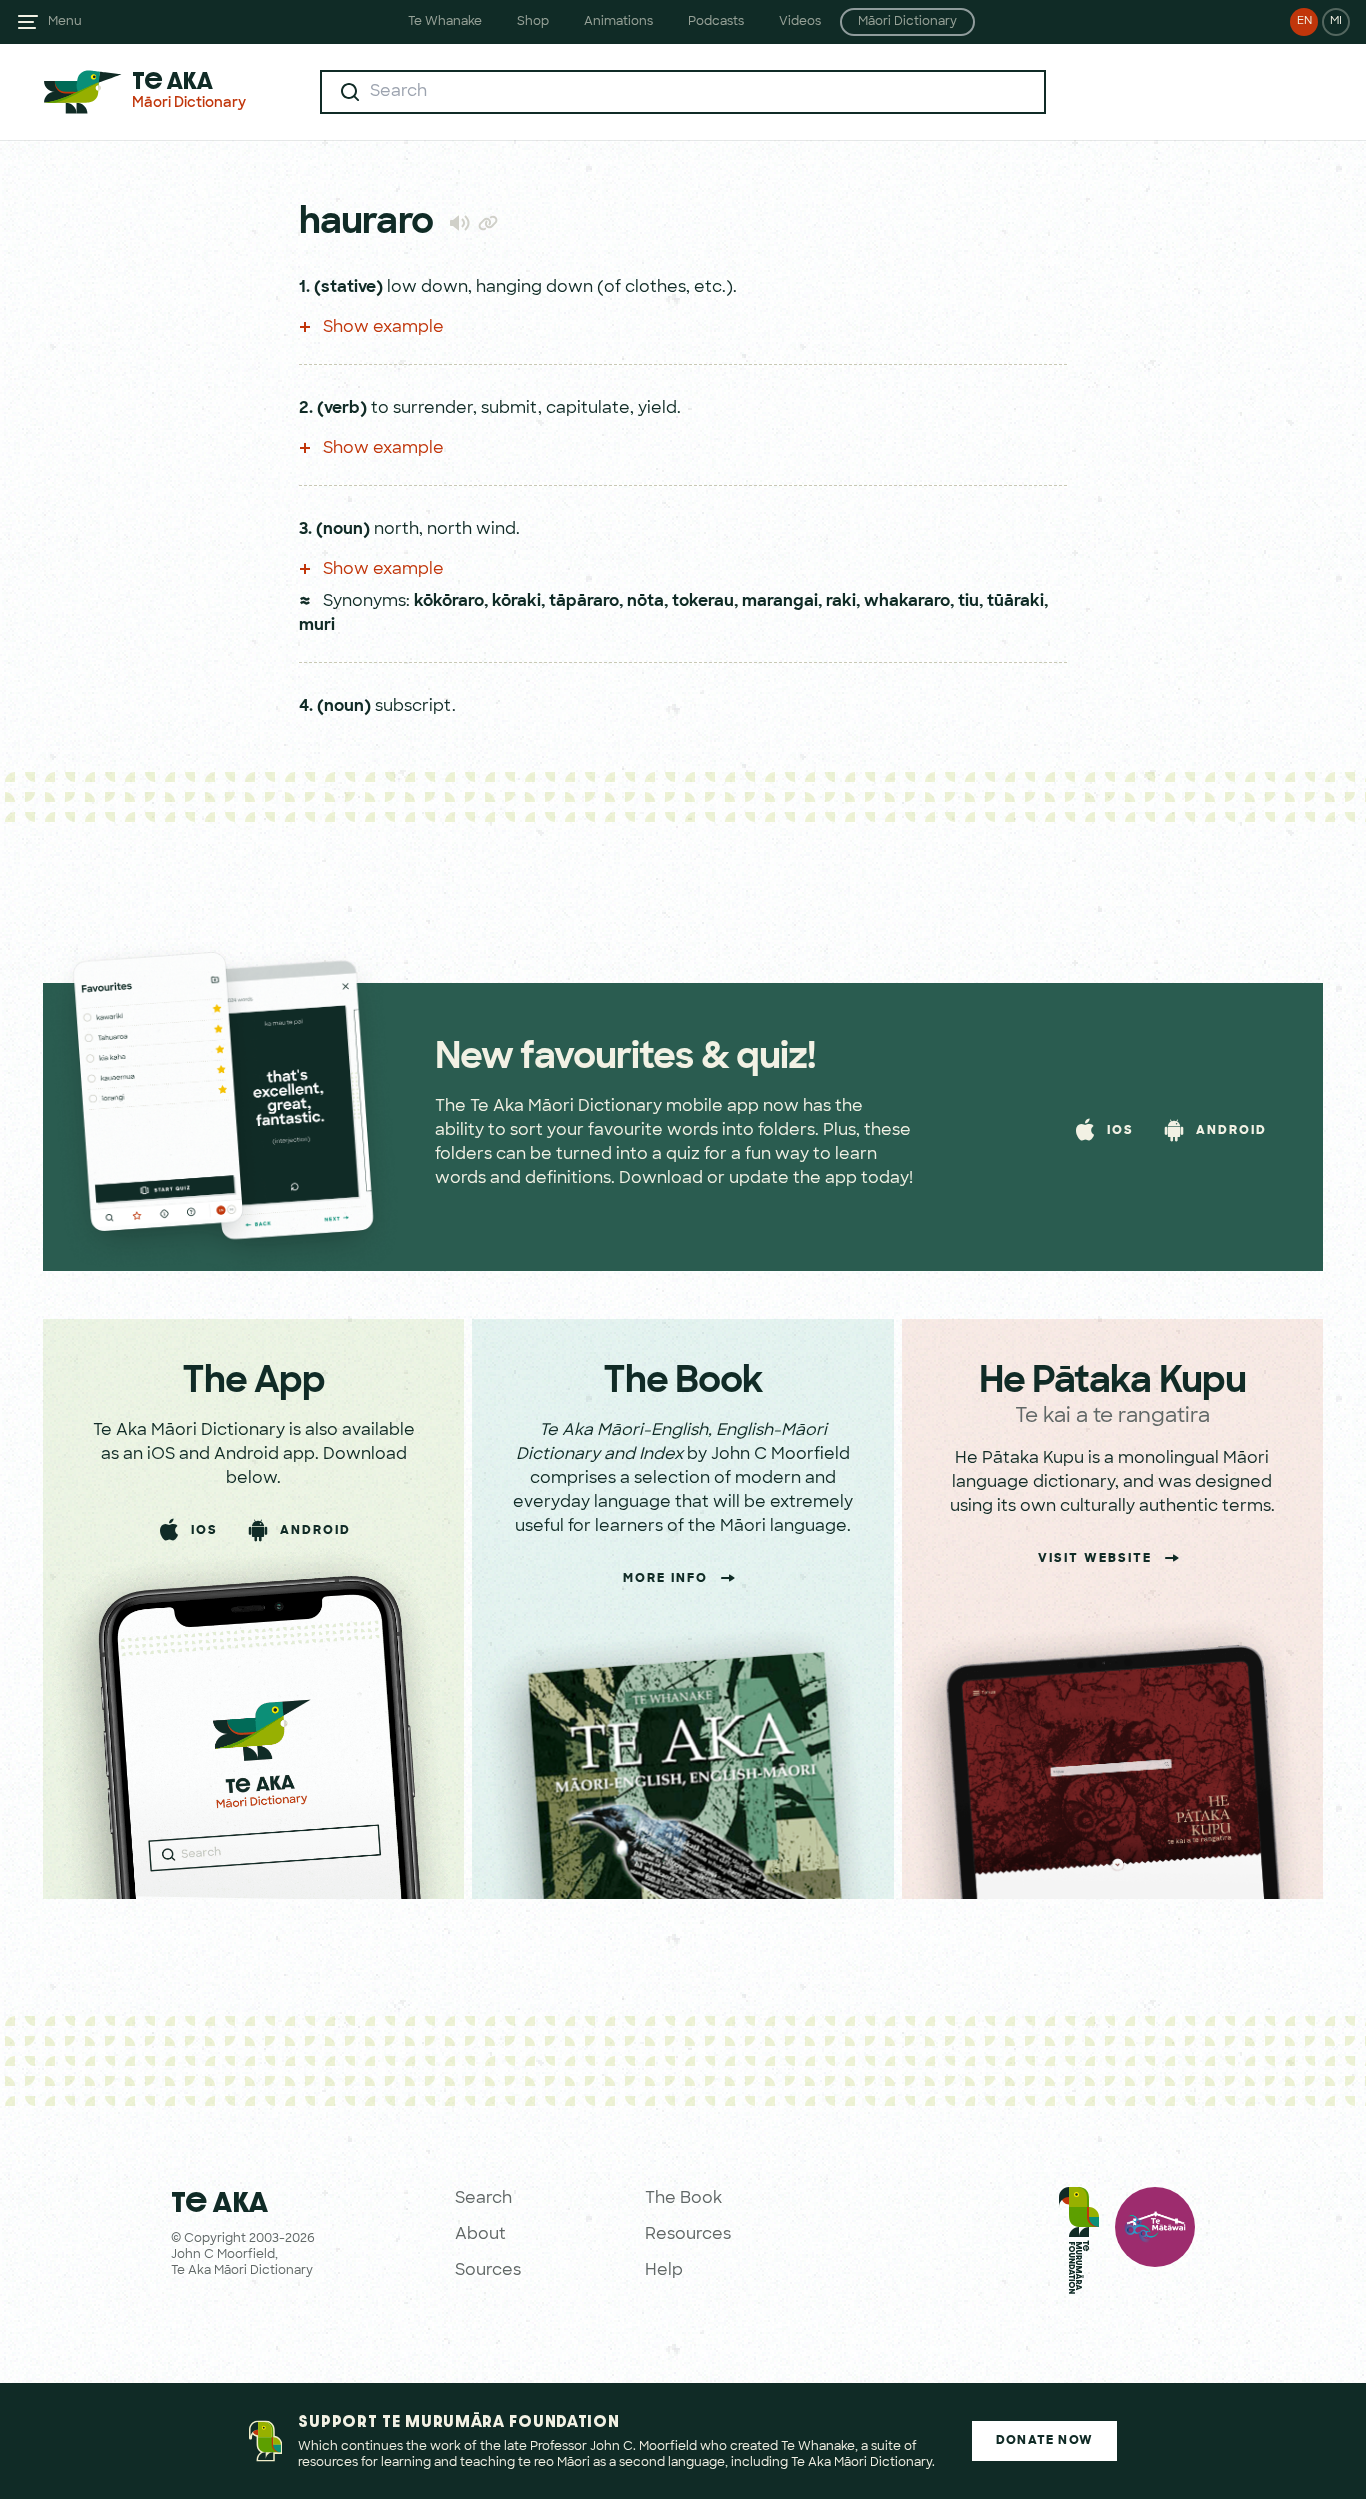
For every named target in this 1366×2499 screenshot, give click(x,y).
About (480, 2235)
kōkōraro (449, 602)
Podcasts (716, 22)
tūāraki (1015, 602)
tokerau (703, 602)
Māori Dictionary (907, 22)
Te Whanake (445, 22)
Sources (488, 2271)
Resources (688, 2235)
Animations (618, 22)
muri (317, 626)
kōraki (516, 602)
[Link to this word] (488, 225)
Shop (533, 22)
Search (483, 2199)
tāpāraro (584, 602)
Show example (381, 328)
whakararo (907, 602)
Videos (800, 22)
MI (1336, 21)
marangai (780, 602)
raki (841, 602)
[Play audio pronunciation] (459, 222)
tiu (968, 602)
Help (664, 2271)
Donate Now (1044, 2441)
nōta (645, 602)
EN (1304, 21)
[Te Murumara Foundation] (1079, 2245)
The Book (683, 2199)
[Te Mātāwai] (1155, 2245)
